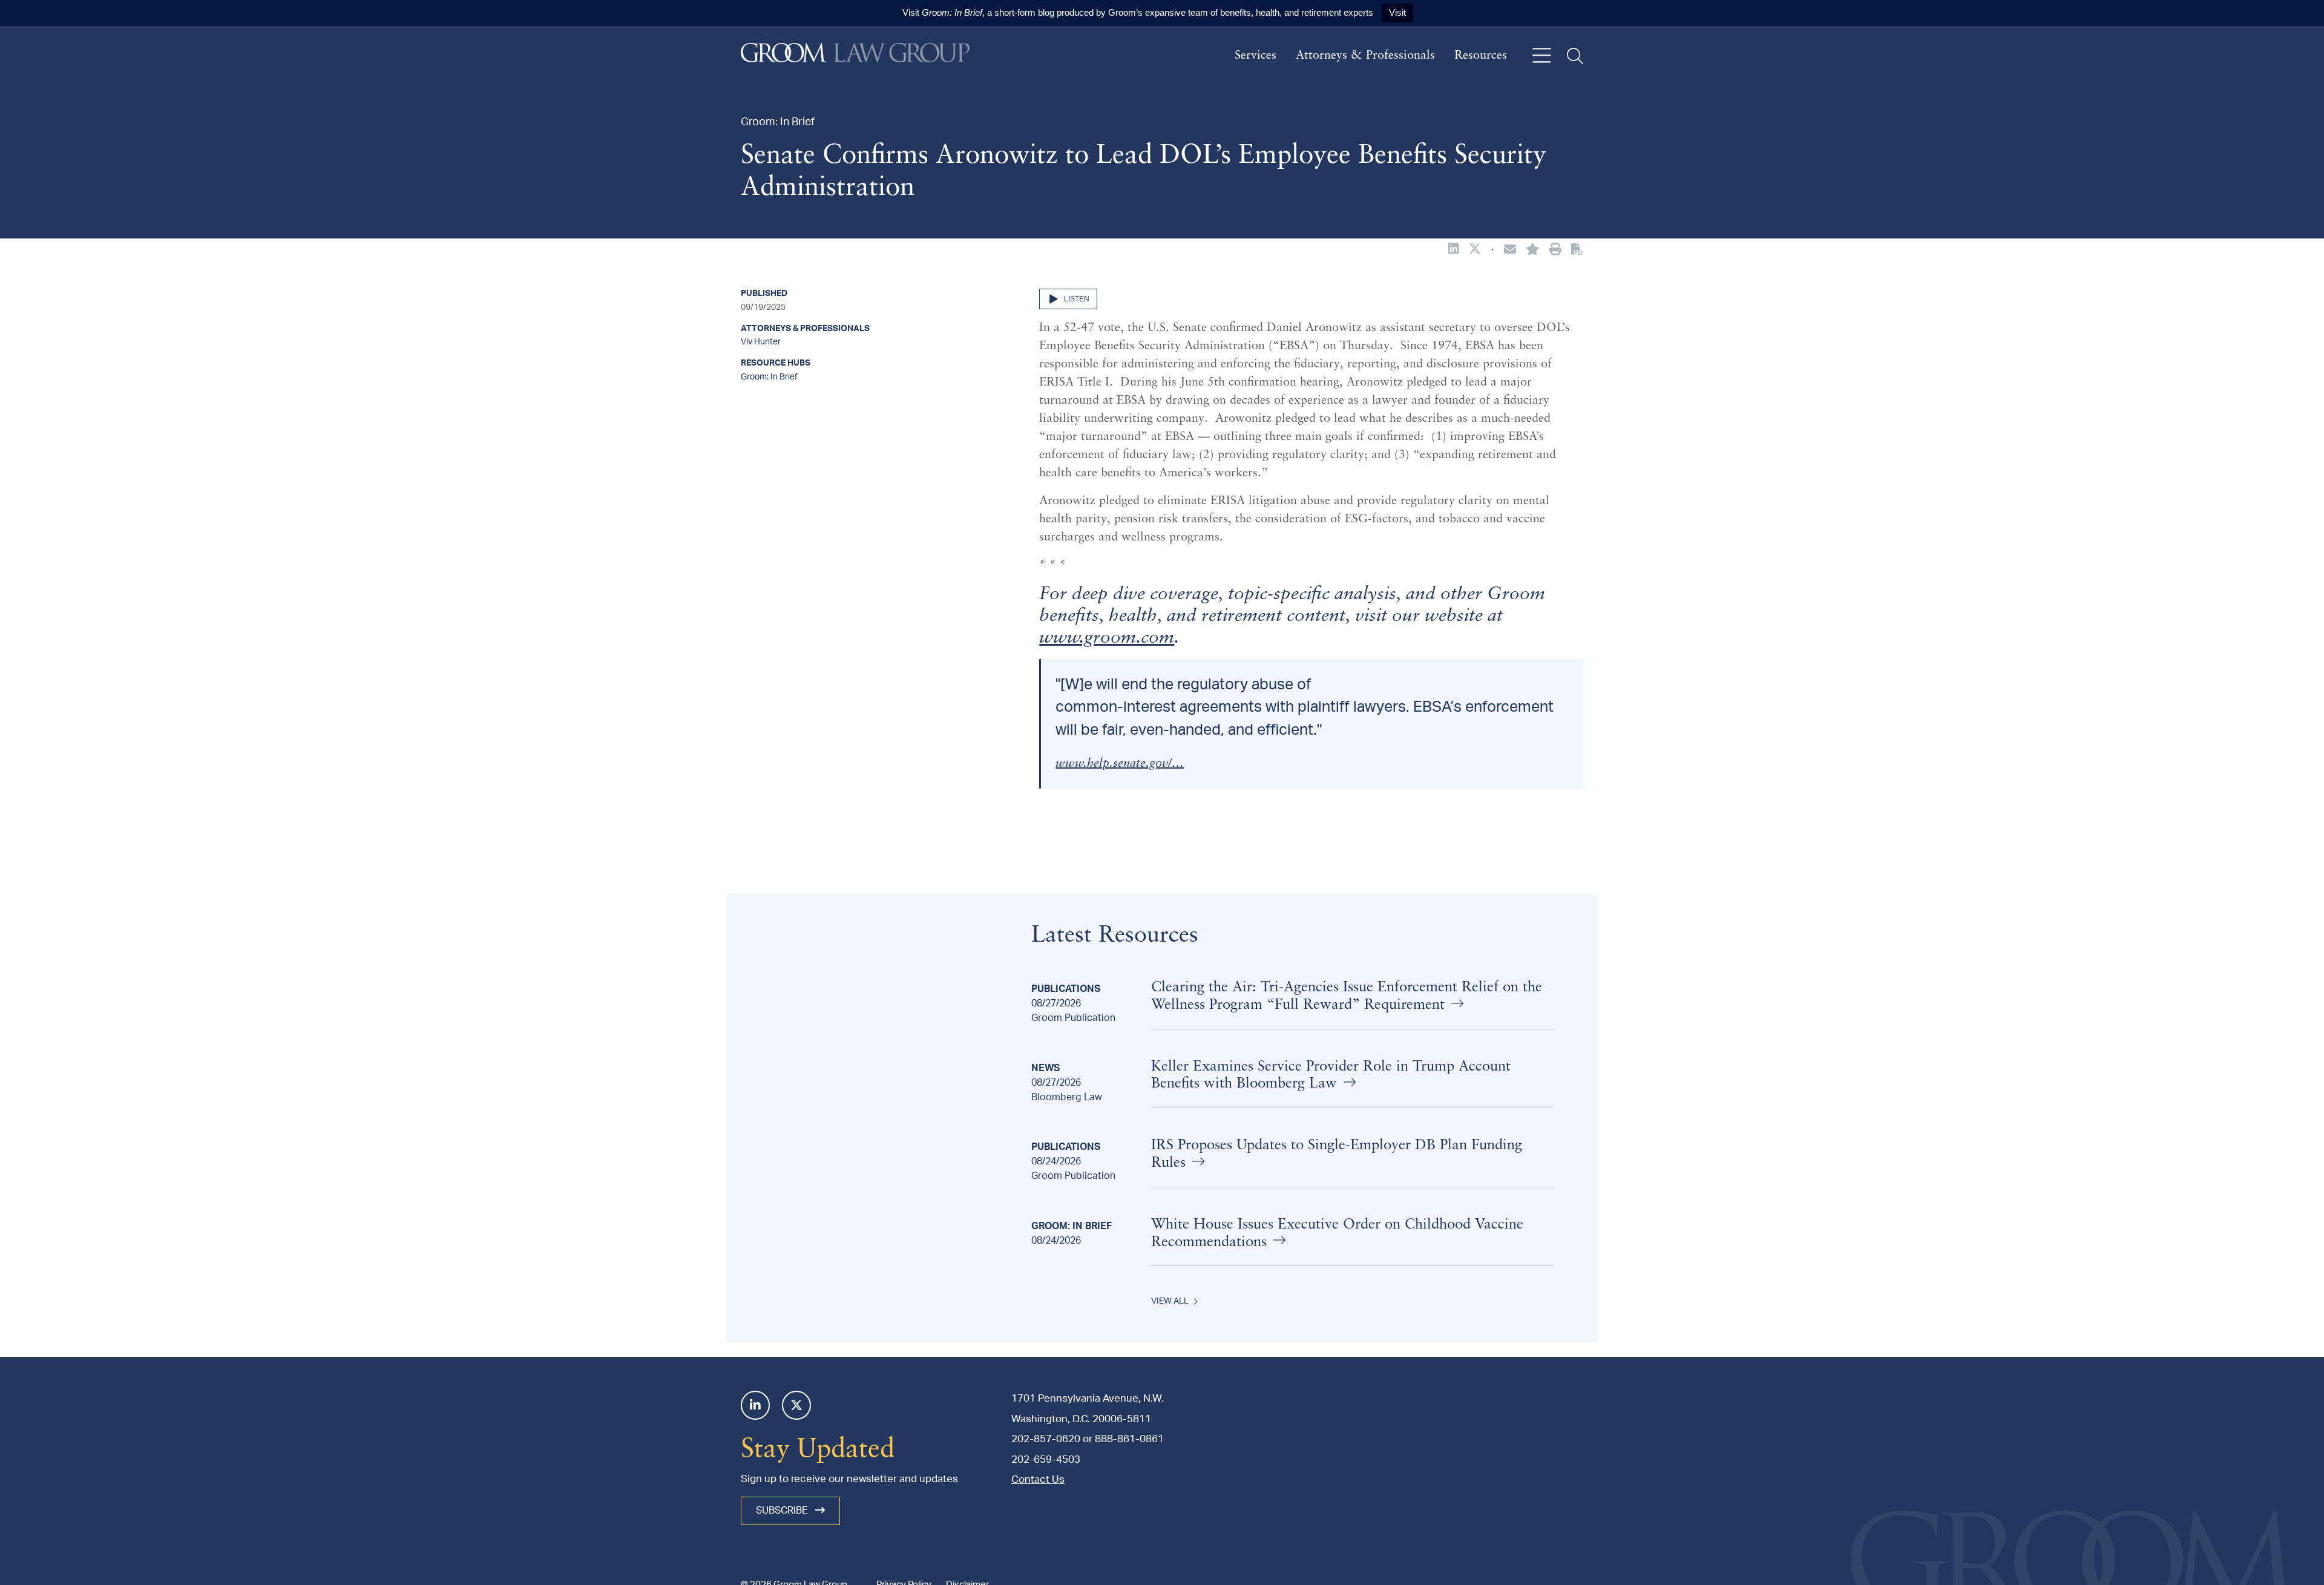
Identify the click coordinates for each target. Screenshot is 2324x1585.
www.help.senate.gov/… (1120, 764)
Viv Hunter (761, 342)
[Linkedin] (755, 1405)
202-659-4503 (1046, 1459)
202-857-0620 (1046, 1439)
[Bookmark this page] (1533, 251)
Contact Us (1038, 1479)
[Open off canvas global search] (1575, 56)
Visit (1397, 12)
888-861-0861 (1129, 1439)
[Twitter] (796, 1405)
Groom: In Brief (769, 377)
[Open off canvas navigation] (1542, 56)
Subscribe (783, 1511)
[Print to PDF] (1577, 250)
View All (1170, 1301)
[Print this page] (1555, 251)
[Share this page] (1510, 251)
